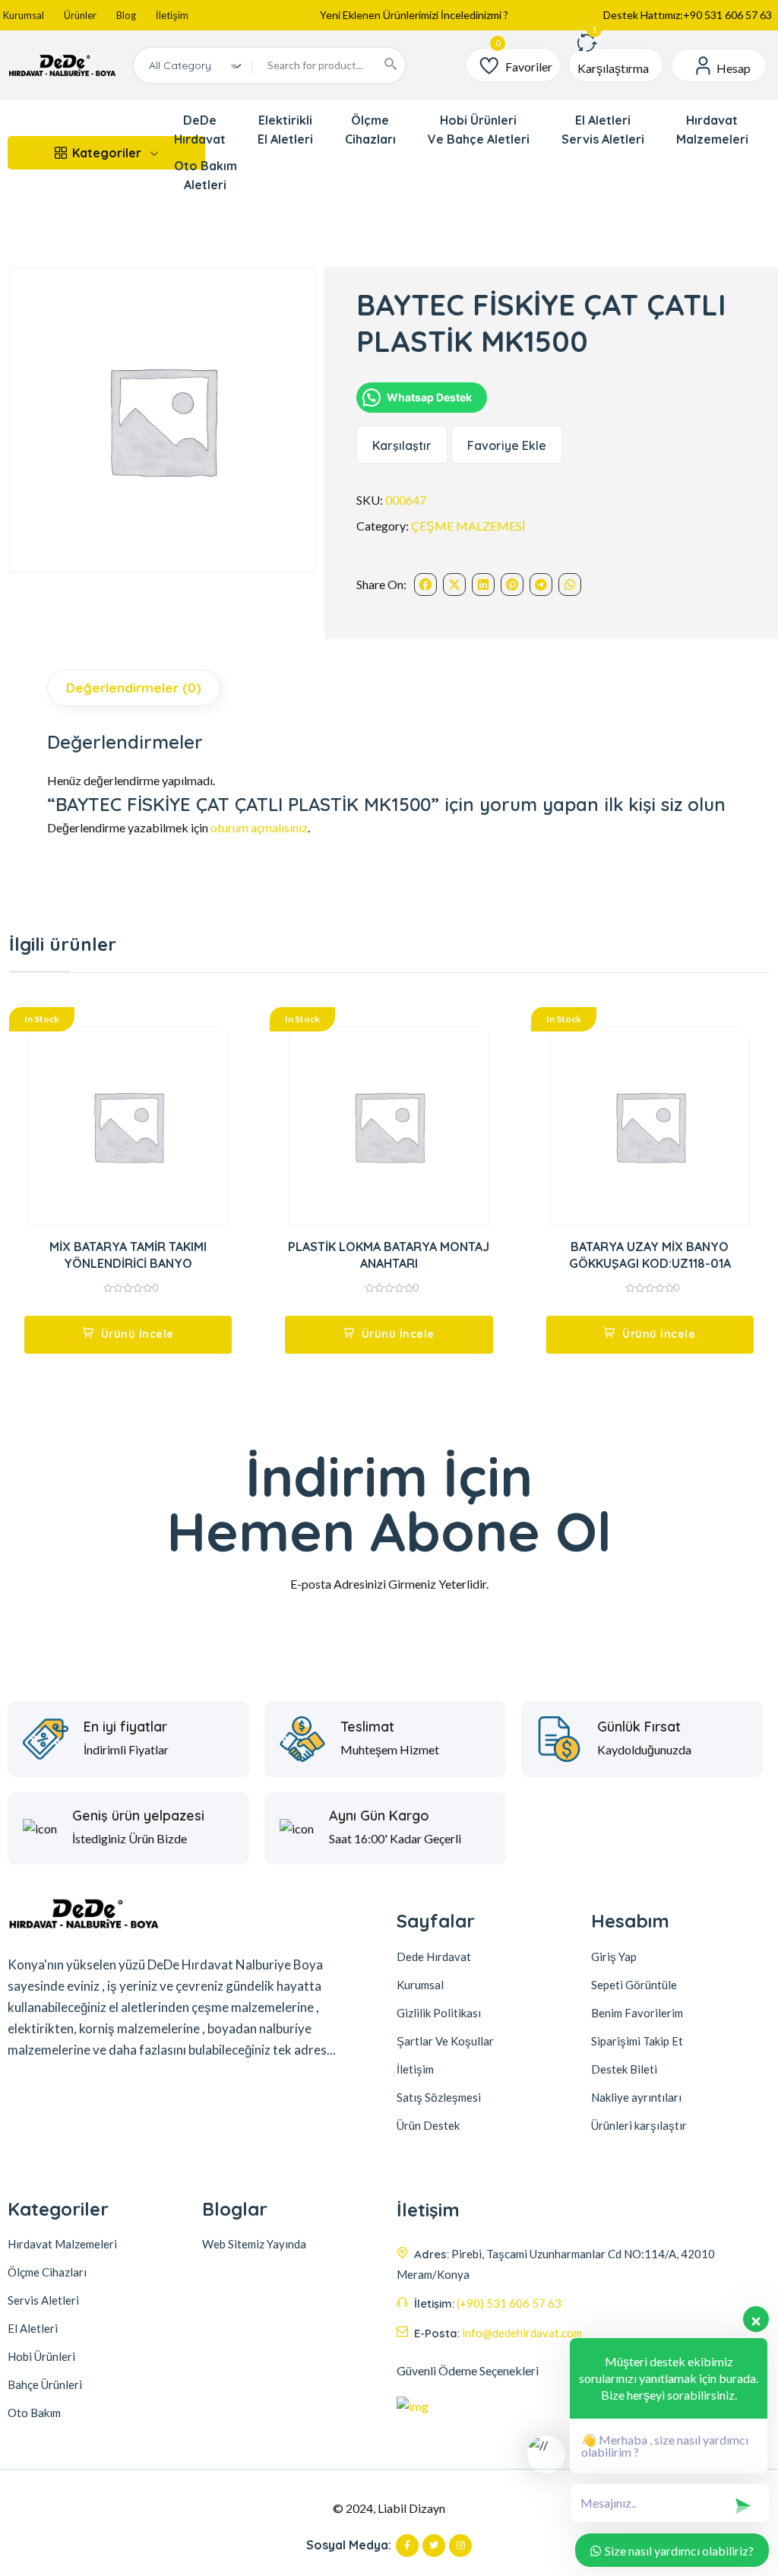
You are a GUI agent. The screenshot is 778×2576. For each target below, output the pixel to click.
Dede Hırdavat (434, 1957)
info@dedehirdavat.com (522, 2333)
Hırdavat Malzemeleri (62, 2244)
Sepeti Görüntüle (634, 1985)
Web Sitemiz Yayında (254, 2244)
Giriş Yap (614, 1957)
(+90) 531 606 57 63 (509, 2303)
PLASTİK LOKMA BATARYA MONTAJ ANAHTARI (389, 1255)
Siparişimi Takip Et (637, 2041)
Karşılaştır (402, 445)
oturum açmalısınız (259, 827)
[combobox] (193, 65)
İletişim (172, 15)
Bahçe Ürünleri (45, 2384)
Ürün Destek (428, 2125)
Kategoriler (107, 153)
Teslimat (367, 1727)
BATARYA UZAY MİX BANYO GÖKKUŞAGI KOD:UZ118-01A (650, 1255)
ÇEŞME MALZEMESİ (468, 526)
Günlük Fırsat (639, 1727)
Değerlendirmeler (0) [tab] (134, 688)
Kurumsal (24, 15)
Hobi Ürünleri (41, 2356)
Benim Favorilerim (637, 2013)
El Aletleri (33, 2328)
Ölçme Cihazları (47, 2272)
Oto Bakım (34, 2413)
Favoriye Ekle (507, 445)
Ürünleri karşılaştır (639, 2125)
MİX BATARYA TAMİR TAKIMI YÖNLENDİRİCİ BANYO (128, 1255)
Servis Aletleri (43, 2300)
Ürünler (80, 15)
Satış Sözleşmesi (439, 2097)
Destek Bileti (624, 2069)
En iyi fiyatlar (125, 1727)
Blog (126, 15)
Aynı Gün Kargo (379, 1816)
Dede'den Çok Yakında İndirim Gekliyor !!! (414, 18)
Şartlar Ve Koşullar (445, 2041)
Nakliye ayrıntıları (636, 2097)
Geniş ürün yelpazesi (138, 1816)
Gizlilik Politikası (439, 2013)
